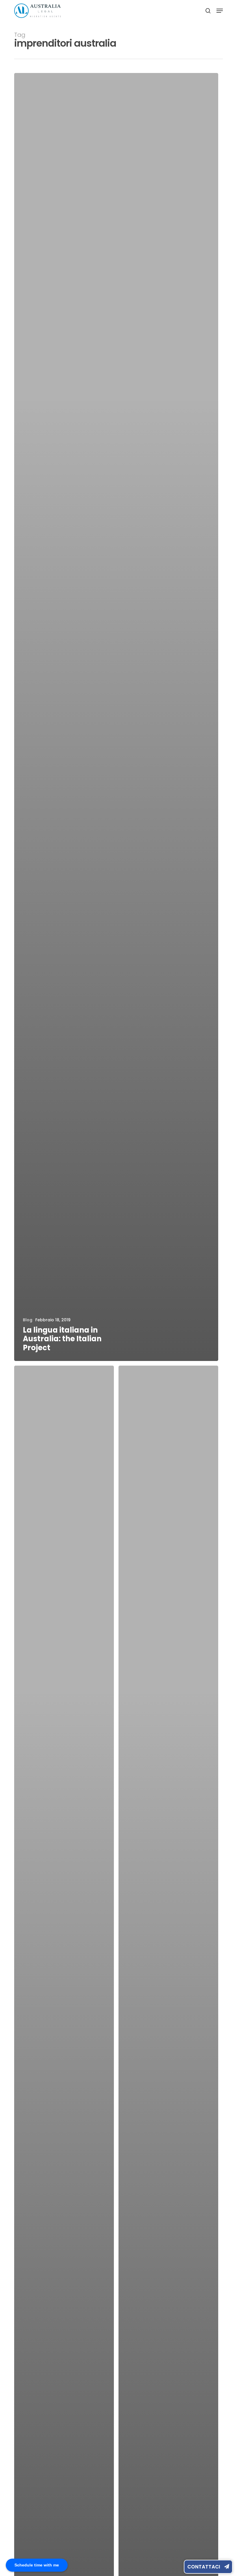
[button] (220, 11)
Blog (28, 1320)
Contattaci (204, 2567)
